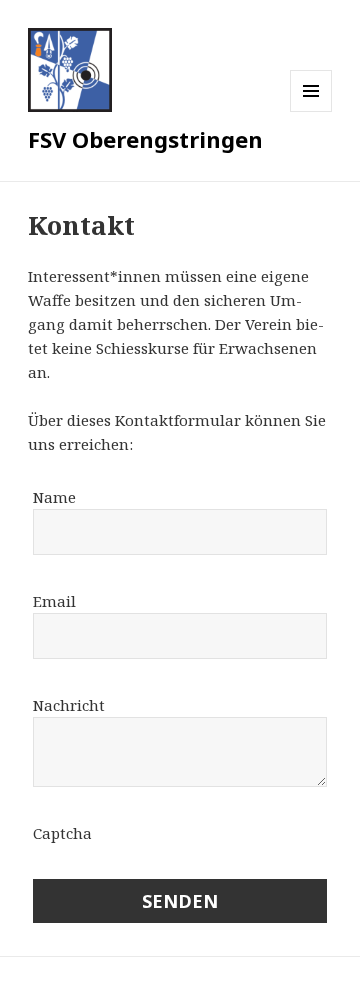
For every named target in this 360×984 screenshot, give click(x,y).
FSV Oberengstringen (145, 139)
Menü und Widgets (311, 111)
